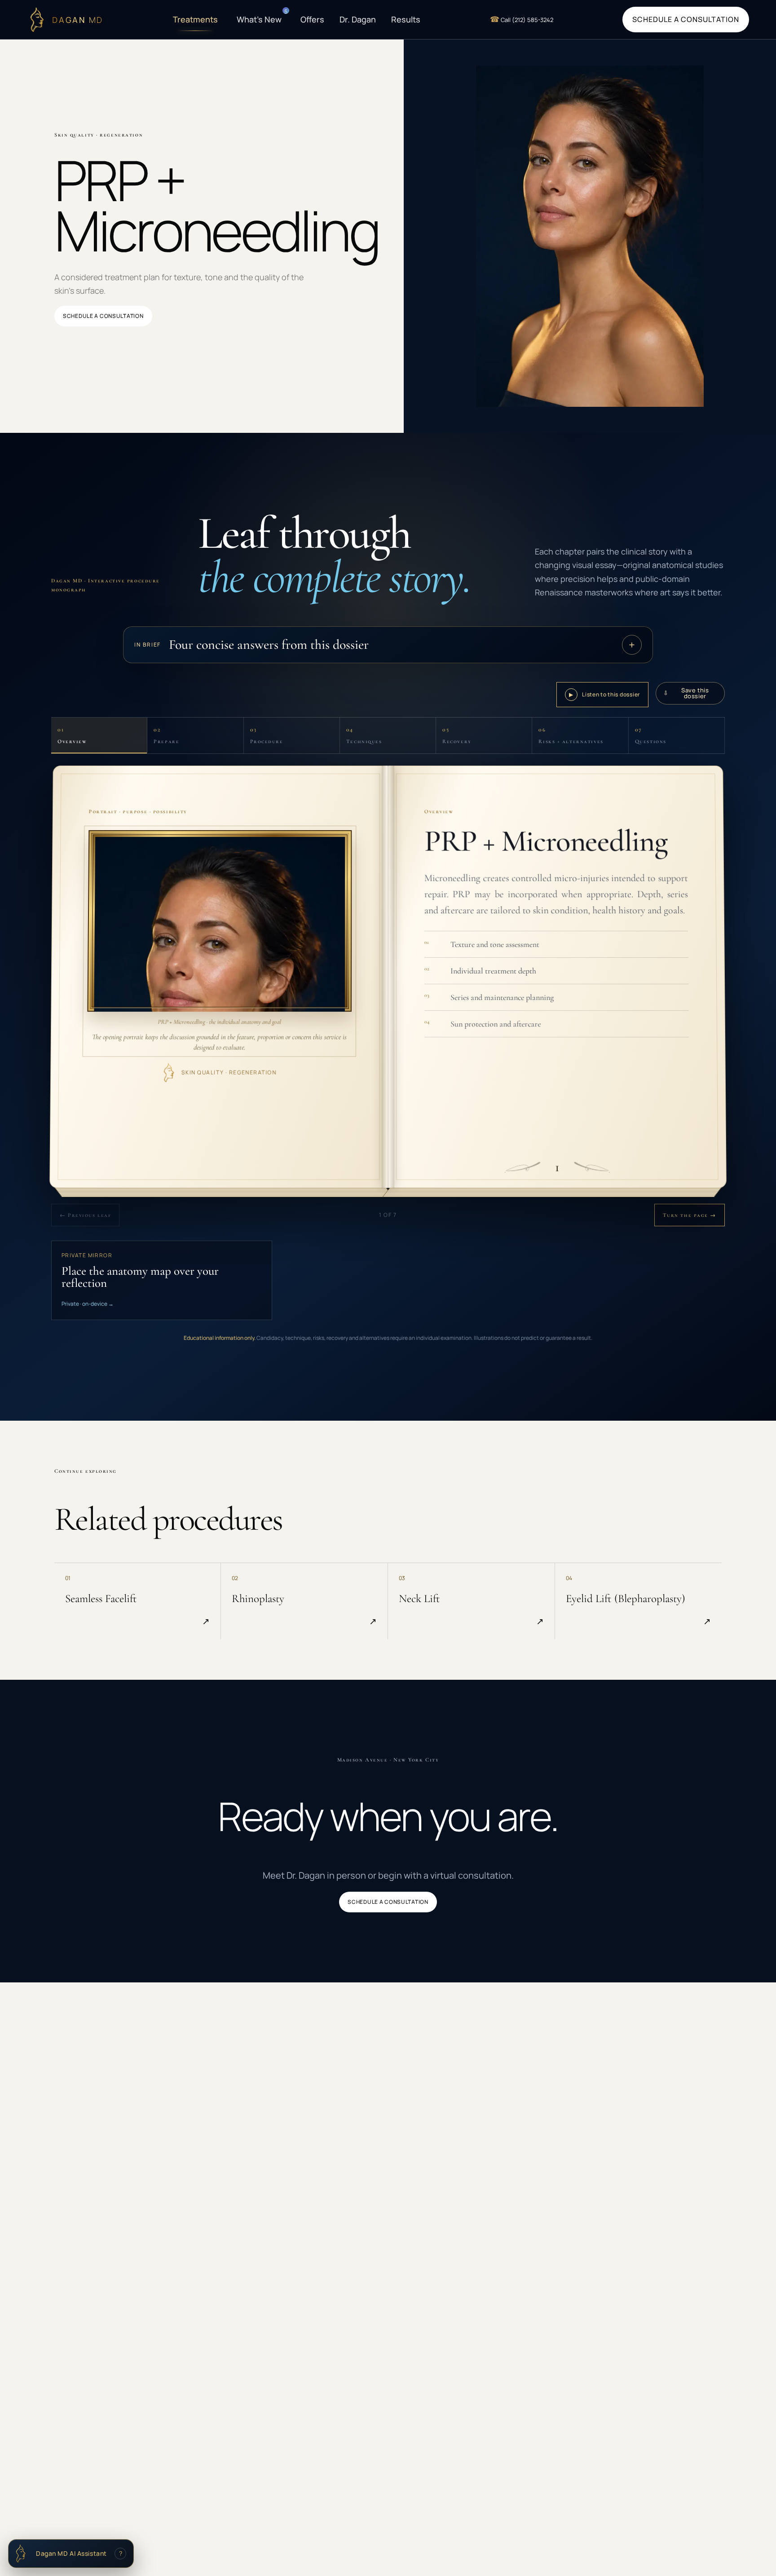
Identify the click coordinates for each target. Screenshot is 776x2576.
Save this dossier (686, 693)
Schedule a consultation (686, 19)
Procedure (267, 735)
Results (406, 19)
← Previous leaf (85, 1215)
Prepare (166, 735)
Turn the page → (690, 1215)
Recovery (457, 735)
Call (522, 19)
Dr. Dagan (358, 19)
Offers (312, 19)
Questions (651, 735)
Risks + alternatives (571, 735)
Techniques (364, 735)
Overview (72, 735)
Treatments (195, 19)
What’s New (261, 17)
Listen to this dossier (604, 694)
